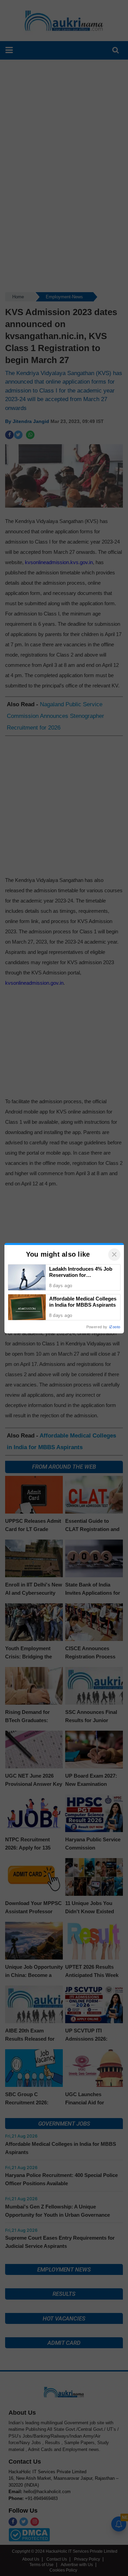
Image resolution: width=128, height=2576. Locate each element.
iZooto (115, 1327)
